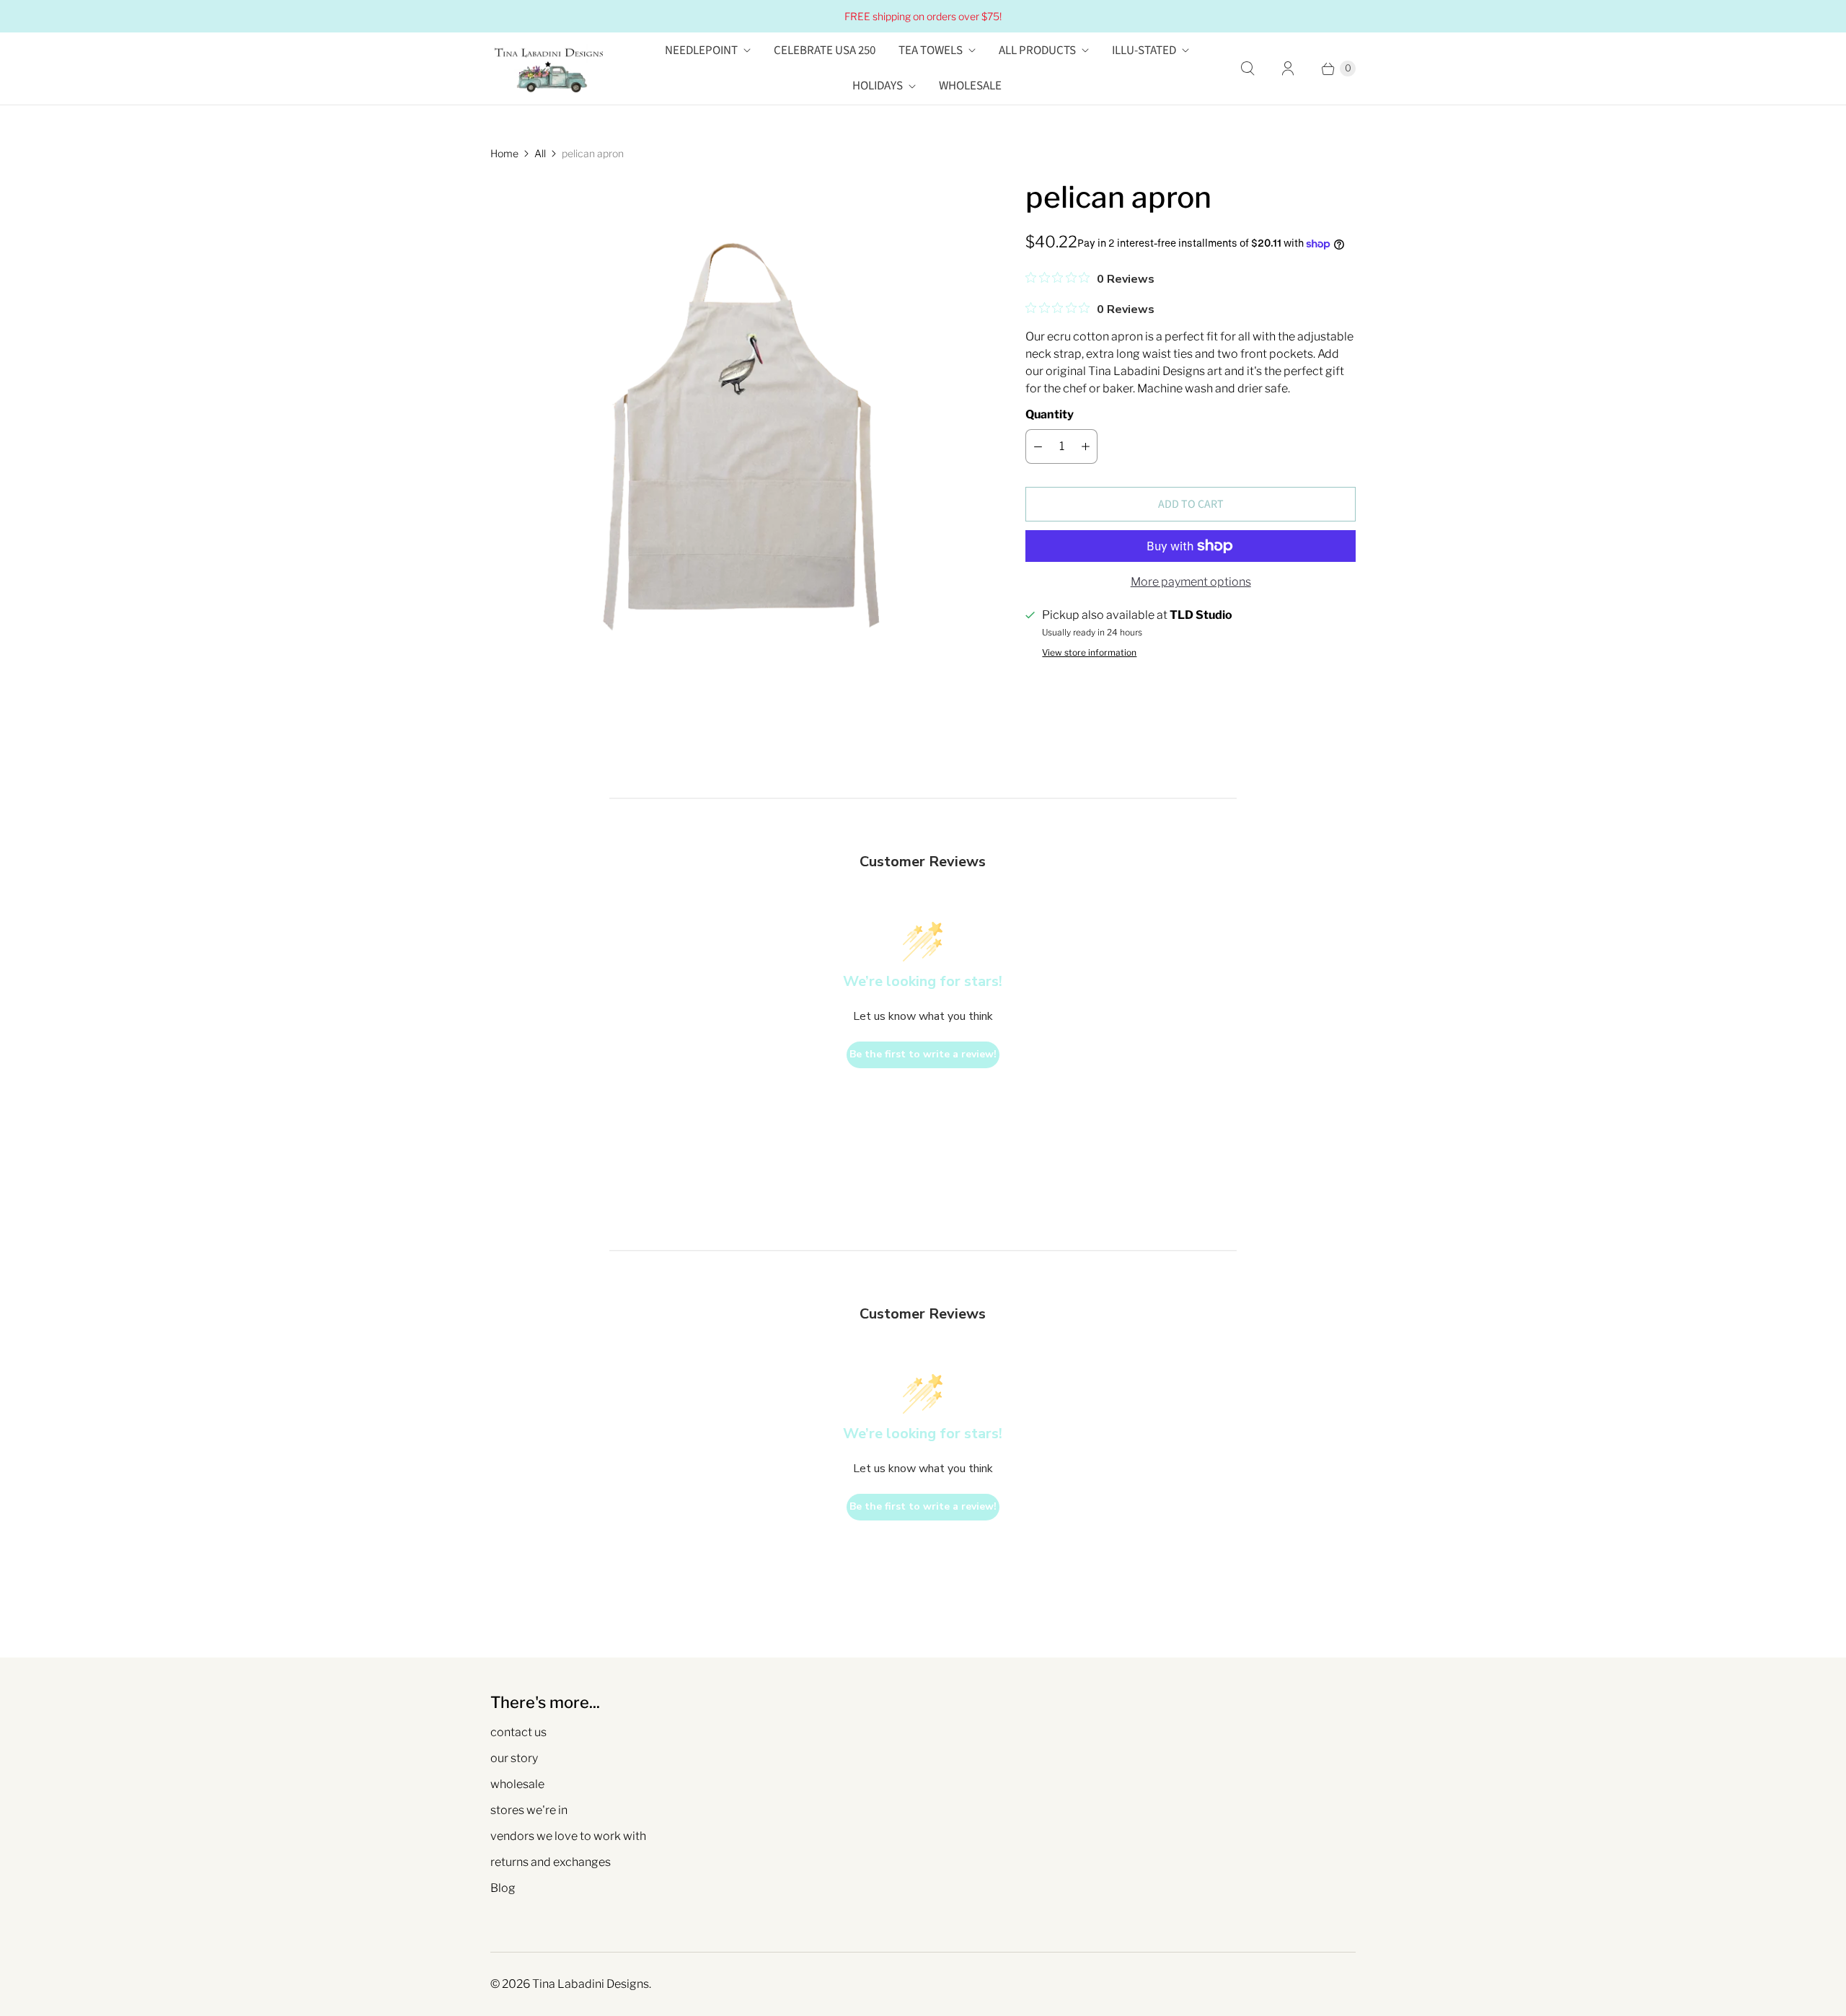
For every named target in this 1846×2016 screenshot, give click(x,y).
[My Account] (1288, 69)
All (540, 153)
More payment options (1191, 582)
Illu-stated (1144, 50)
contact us (518, 1732)
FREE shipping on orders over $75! (923, 16)
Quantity (1050, 414)
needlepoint (701, 50)
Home (504, 153)
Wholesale (970, 86)
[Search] (1247, 69)
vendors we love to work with (568, 1836)
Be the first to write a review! (923, 1054)
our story (514, 1758)
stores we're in (529, 1810)
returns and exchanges (551, 1862)
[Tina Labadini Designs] (548, 69)
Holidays (878, 86)
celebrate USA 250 (825, 50)
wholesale (517, 1784)
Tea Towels (931, 50)
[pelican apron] (738, 426)
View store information (1089, 653)
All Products (1037, 50)
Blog (503, 1888)
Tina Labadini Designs (591, 1984)
